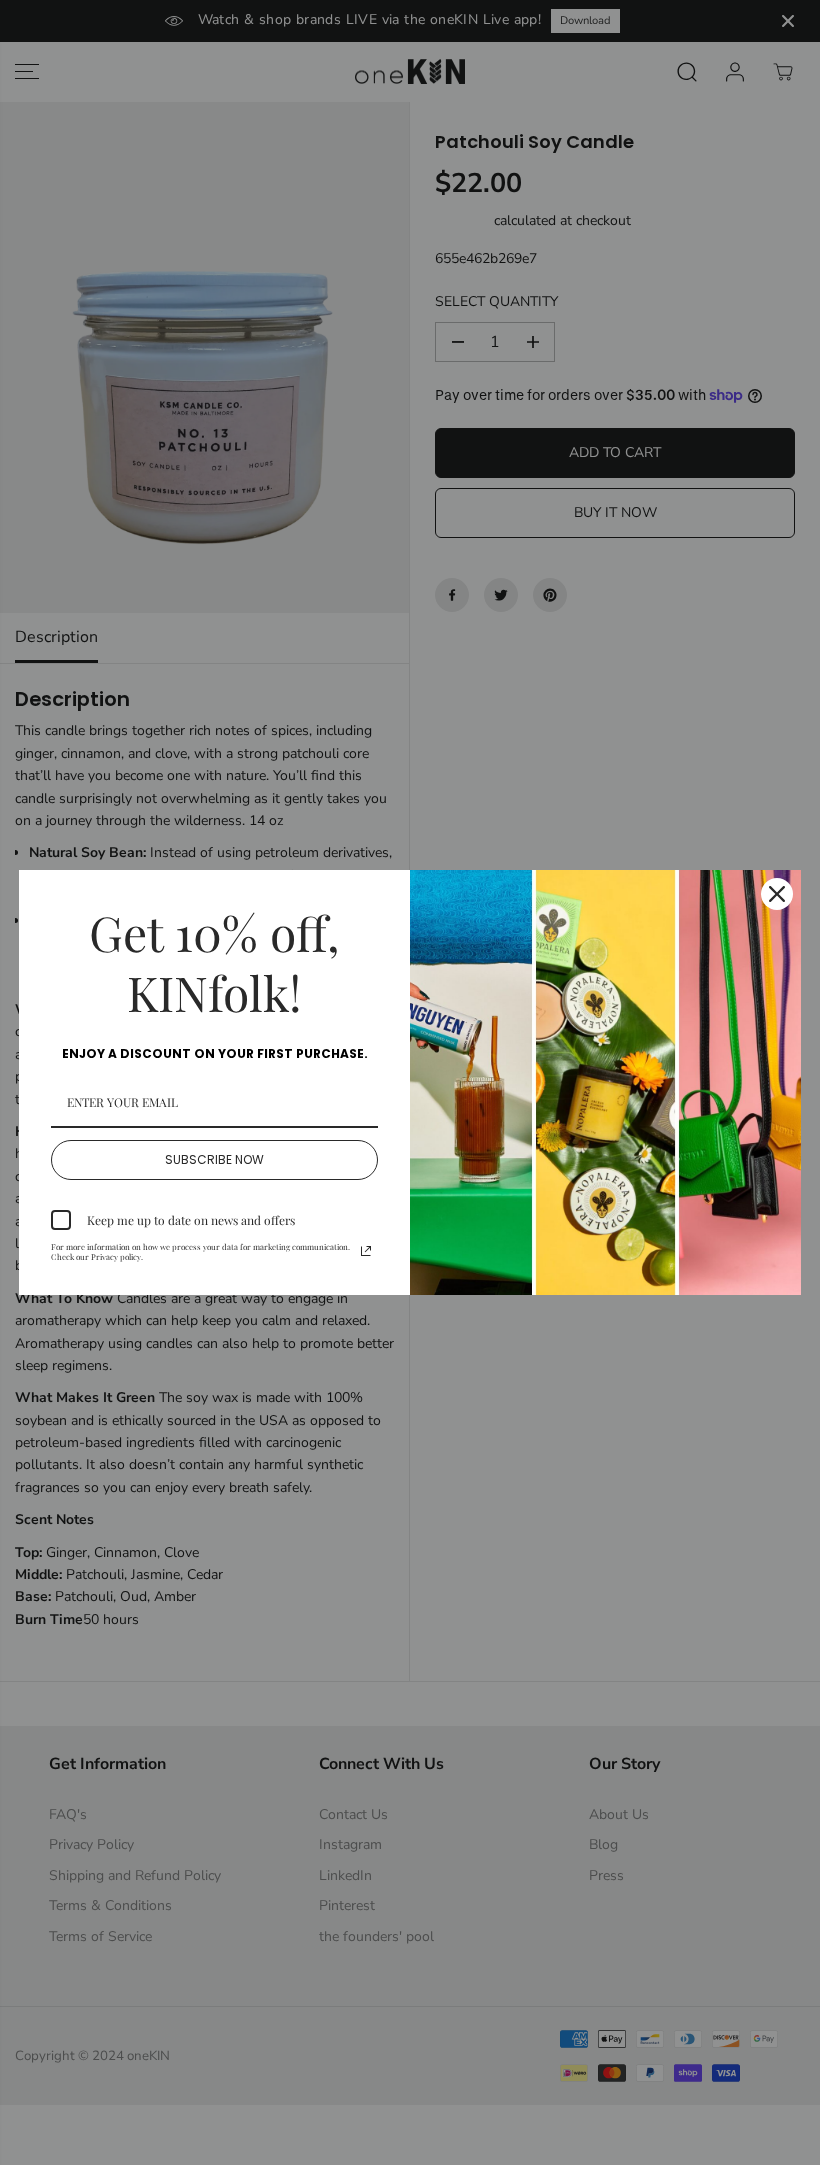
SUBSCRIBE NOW (214, 1159)
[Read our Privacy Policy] (366, 1251)
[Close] (777, 894)
